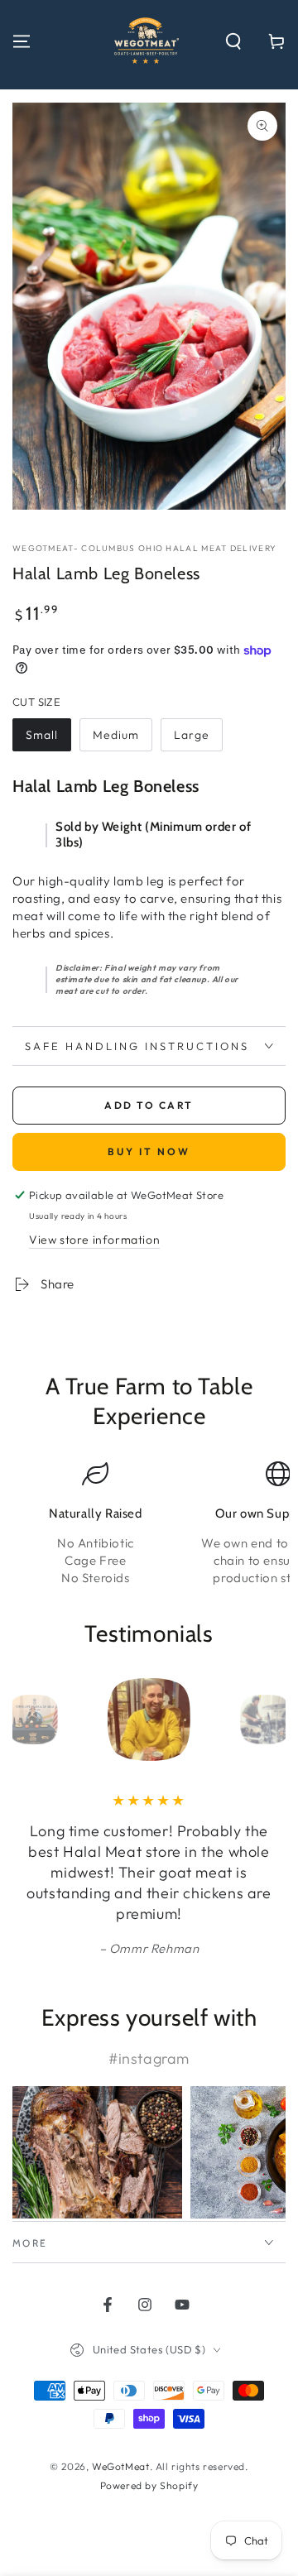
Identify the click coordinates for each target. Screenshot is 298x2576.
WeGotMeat (120, 2466)
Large (192, 735)
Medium (116, 735)
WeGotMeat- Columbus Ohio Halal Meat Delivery (144, 548)
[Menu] (22, 41)
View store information (94, 1240)
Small (42, 735)
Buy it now (149, 1151)
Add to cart (149, 1105)
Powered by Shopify (149, 2485)
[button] (233, 41)
